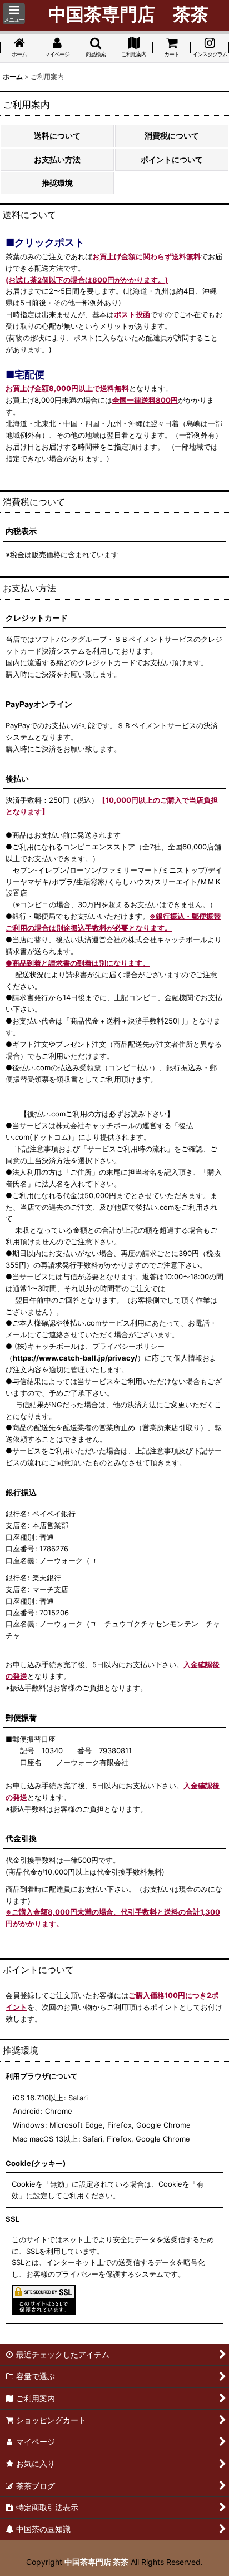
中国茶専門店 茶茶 (96, 2562)
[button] (14, 14)
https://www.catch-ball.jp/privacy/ (75, 1358)
